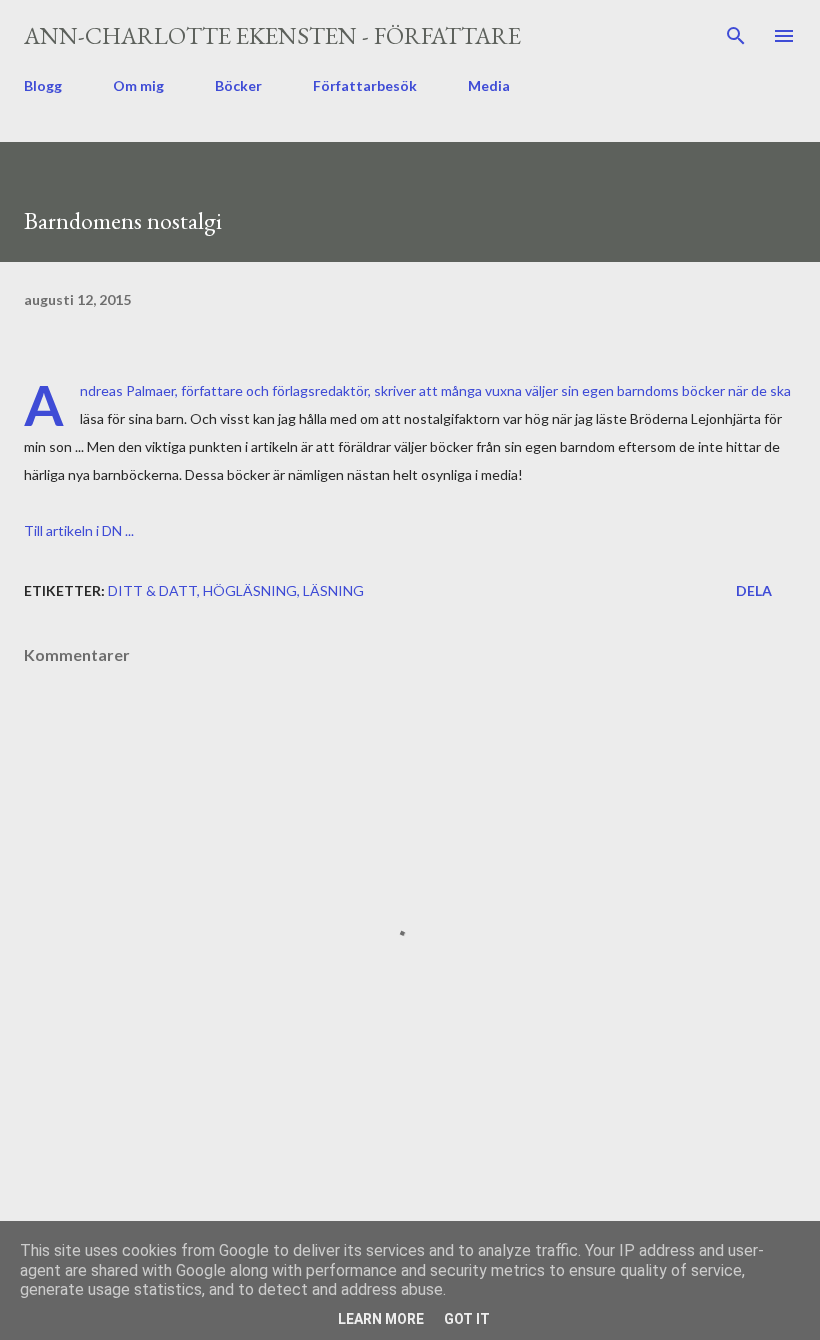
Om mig (138, 85)
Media (489, 85)
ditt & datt (152, 590)
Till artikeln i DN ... (79, 530)
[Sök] (736, 36)
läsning (333, 590)
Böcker (238, 85)
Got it (467, 1319)
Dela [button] (754, 590)
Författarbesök (365, 85)
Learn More (381, 1319)
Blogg (43, 85)
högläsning (250, 590)
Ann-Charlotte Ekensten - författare (272, 35)
